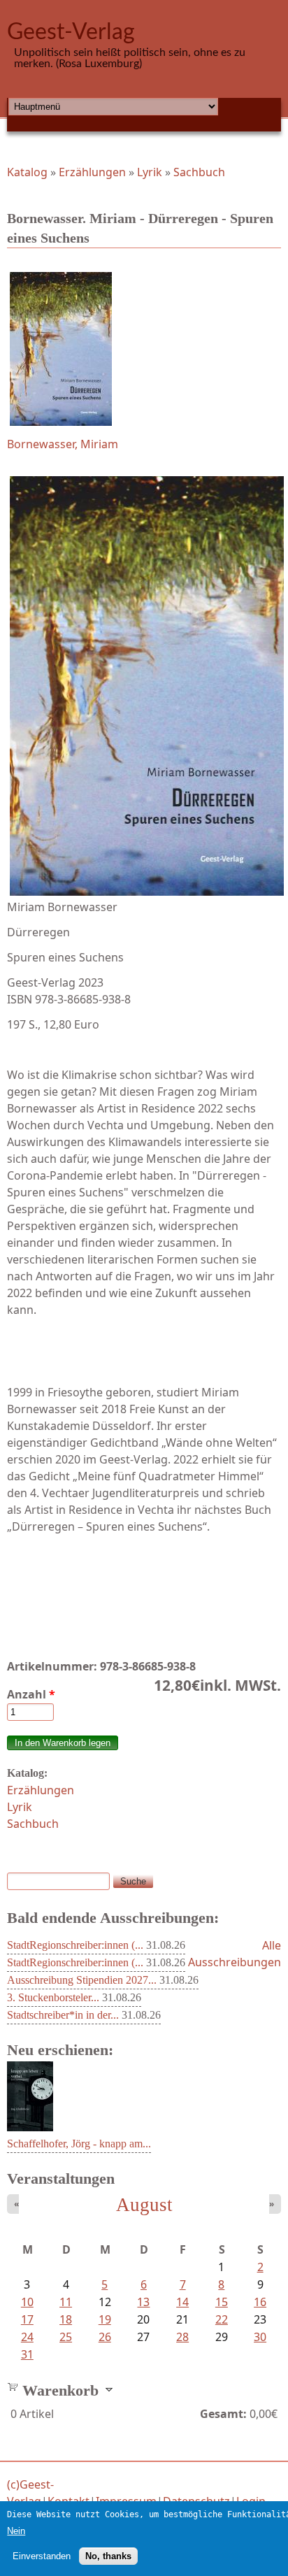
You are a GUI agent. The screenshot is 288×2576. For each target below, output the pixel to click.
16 (260, 2302)
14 (182, 2302)
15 (222, 2302)
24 (27, 2337)
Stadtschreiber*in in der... (63, 2015)
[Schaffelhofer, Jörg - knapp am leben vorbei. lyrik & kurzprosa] (30, 2127)
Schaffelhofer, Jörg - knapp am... (79, 2144)
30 (260, 2337)
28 (182, 2337)
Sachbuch (199, 172)
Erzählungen (92, 172)
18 (66, 2319)
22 (222, 2319)
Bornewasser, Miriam (63, 444)
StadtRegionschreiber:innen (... (75, 1945)
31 (27, 2354)
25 (66, 2337)
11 (66, 2302)
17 (27, 2319)
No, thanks (108, 2556)
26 (105, 2337)
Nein (16, 2531)
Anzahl (31, 1694)
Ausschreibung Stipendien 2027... (82, 1980)
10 (27, 2302)
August (144, 2205)
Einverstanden (42, 2556)
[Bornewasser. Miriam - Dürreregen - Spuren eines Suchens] (144, 349)
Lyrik (150, 172)
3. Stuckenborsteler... (53, 1997)
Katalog (27, 172)
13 (143, 2302)
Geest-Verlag (71, 32)
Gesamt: (223, 2414)
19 (105, 2319)
